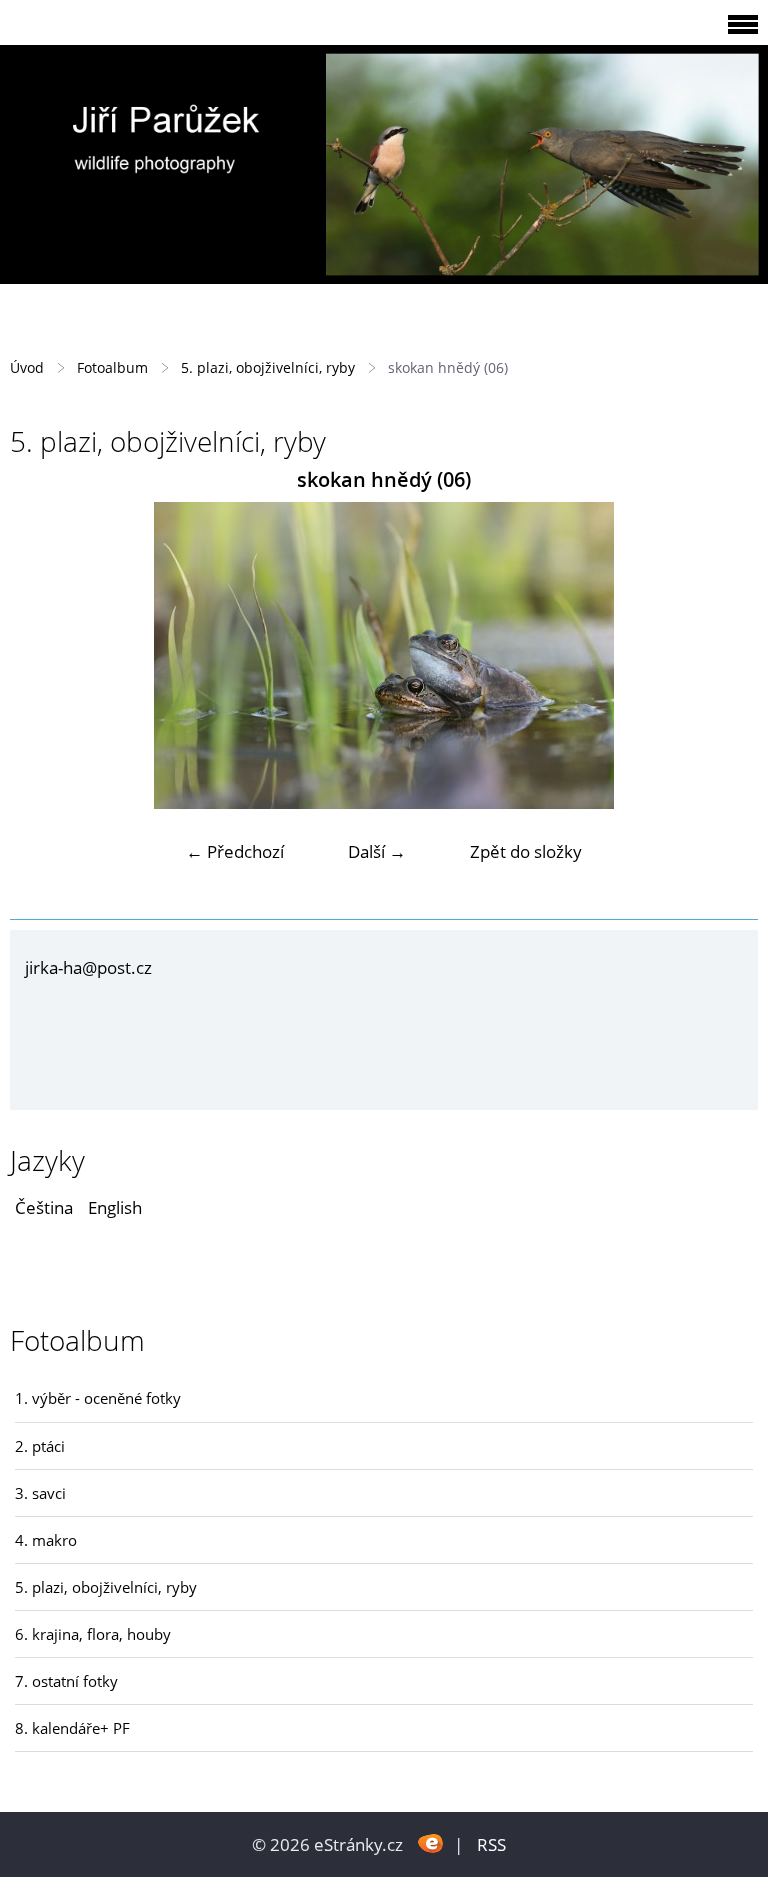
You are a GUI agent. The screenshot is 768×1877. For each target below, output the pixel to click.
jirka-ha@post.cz (88, 967)
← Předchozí (235, 851)
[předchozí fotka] (42, 655)
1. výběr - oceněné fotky (98, 1398)
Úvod (27, 367)
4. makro (46, 1540)
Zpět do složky (526, 851)
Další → (377, 851)
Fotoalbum (112, 367)
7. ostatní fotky (66, 1681)
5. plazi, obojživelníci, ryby (268, 367)
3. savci (40, 1493)
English (115, 1207)
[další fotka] (725, 655)
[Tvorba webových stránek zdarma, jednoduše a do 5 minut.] (430, 1842)
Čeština (44, 1207)
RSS (491, 1844)
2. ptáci (40, 1446)
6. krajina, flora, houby (93, 1634)
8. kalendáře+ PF (72, 1728)
